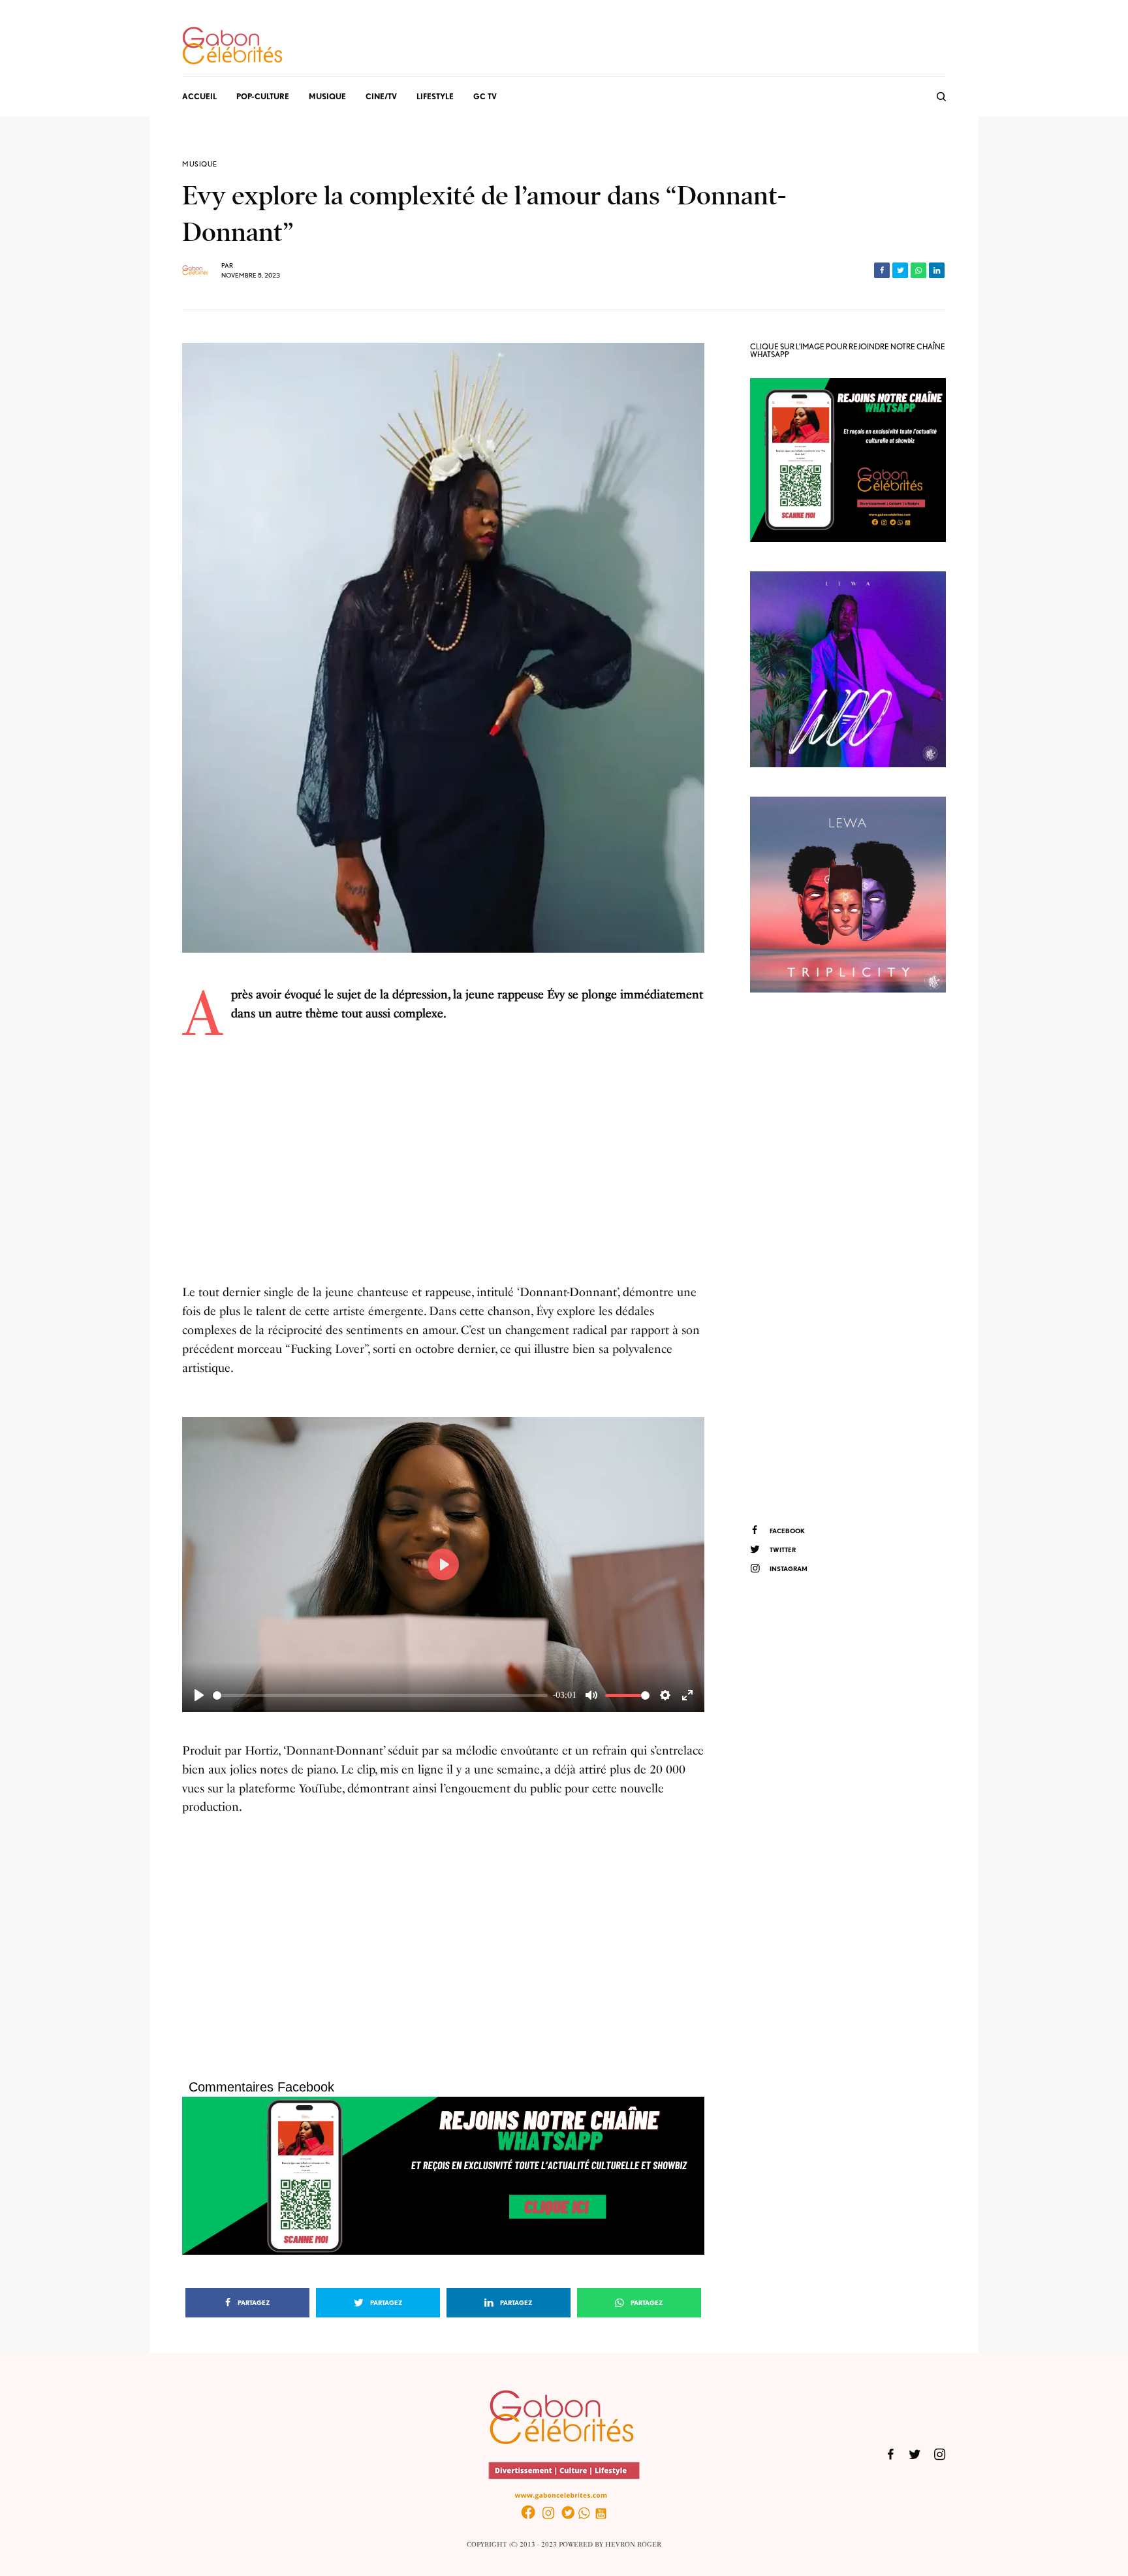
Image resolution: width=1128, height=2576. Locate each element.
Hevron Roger (633, 2545)
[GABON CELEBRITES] (232, 46)
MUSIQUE (200, 164)
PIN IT (450, 2175)
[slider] (380, 1695)
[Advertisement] (443, 1163)
